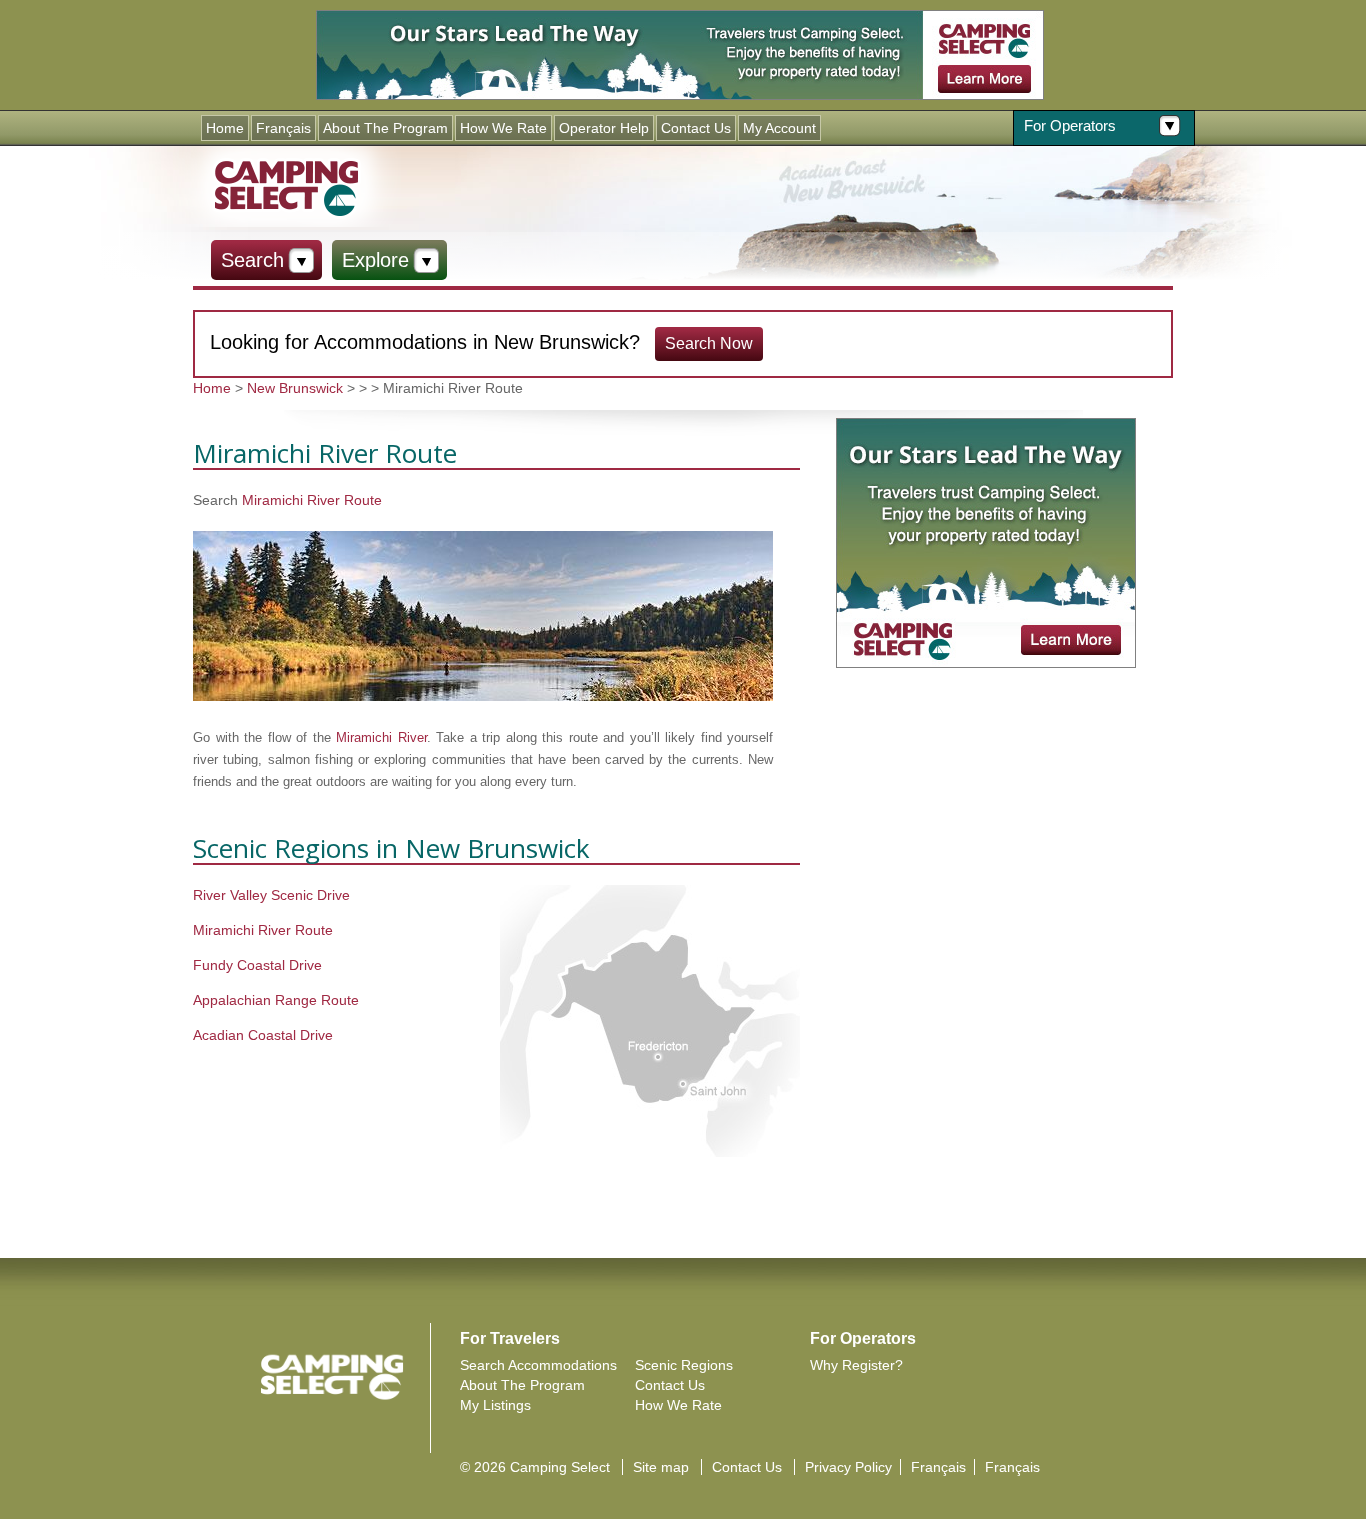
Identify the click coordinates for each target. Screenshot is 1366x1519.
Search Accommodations (538, 1365)
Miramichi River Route (312, 500)
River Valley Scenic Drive (271, 895)
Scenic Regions (684, 1365)
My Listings (495, 1405)
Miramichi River (381, 737)
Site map (661, 1467)
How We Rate (503, 128)
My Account (779, 128)
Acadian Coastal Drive (263, 1035)
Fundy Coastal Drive (257, 965)
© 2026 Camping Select (535, 1467)
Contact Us (696, 128)
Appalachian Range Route (276, 1000)
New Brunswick (295, 388)
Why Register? (856, 1365)
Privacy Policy (848, 1467)
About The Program (385, 128)
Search (252, 260)
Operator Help (604, 128)
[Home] (286, 186)
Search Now (709, 343)
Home (225, 128)
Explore (375, 260)
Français (283, 128)
